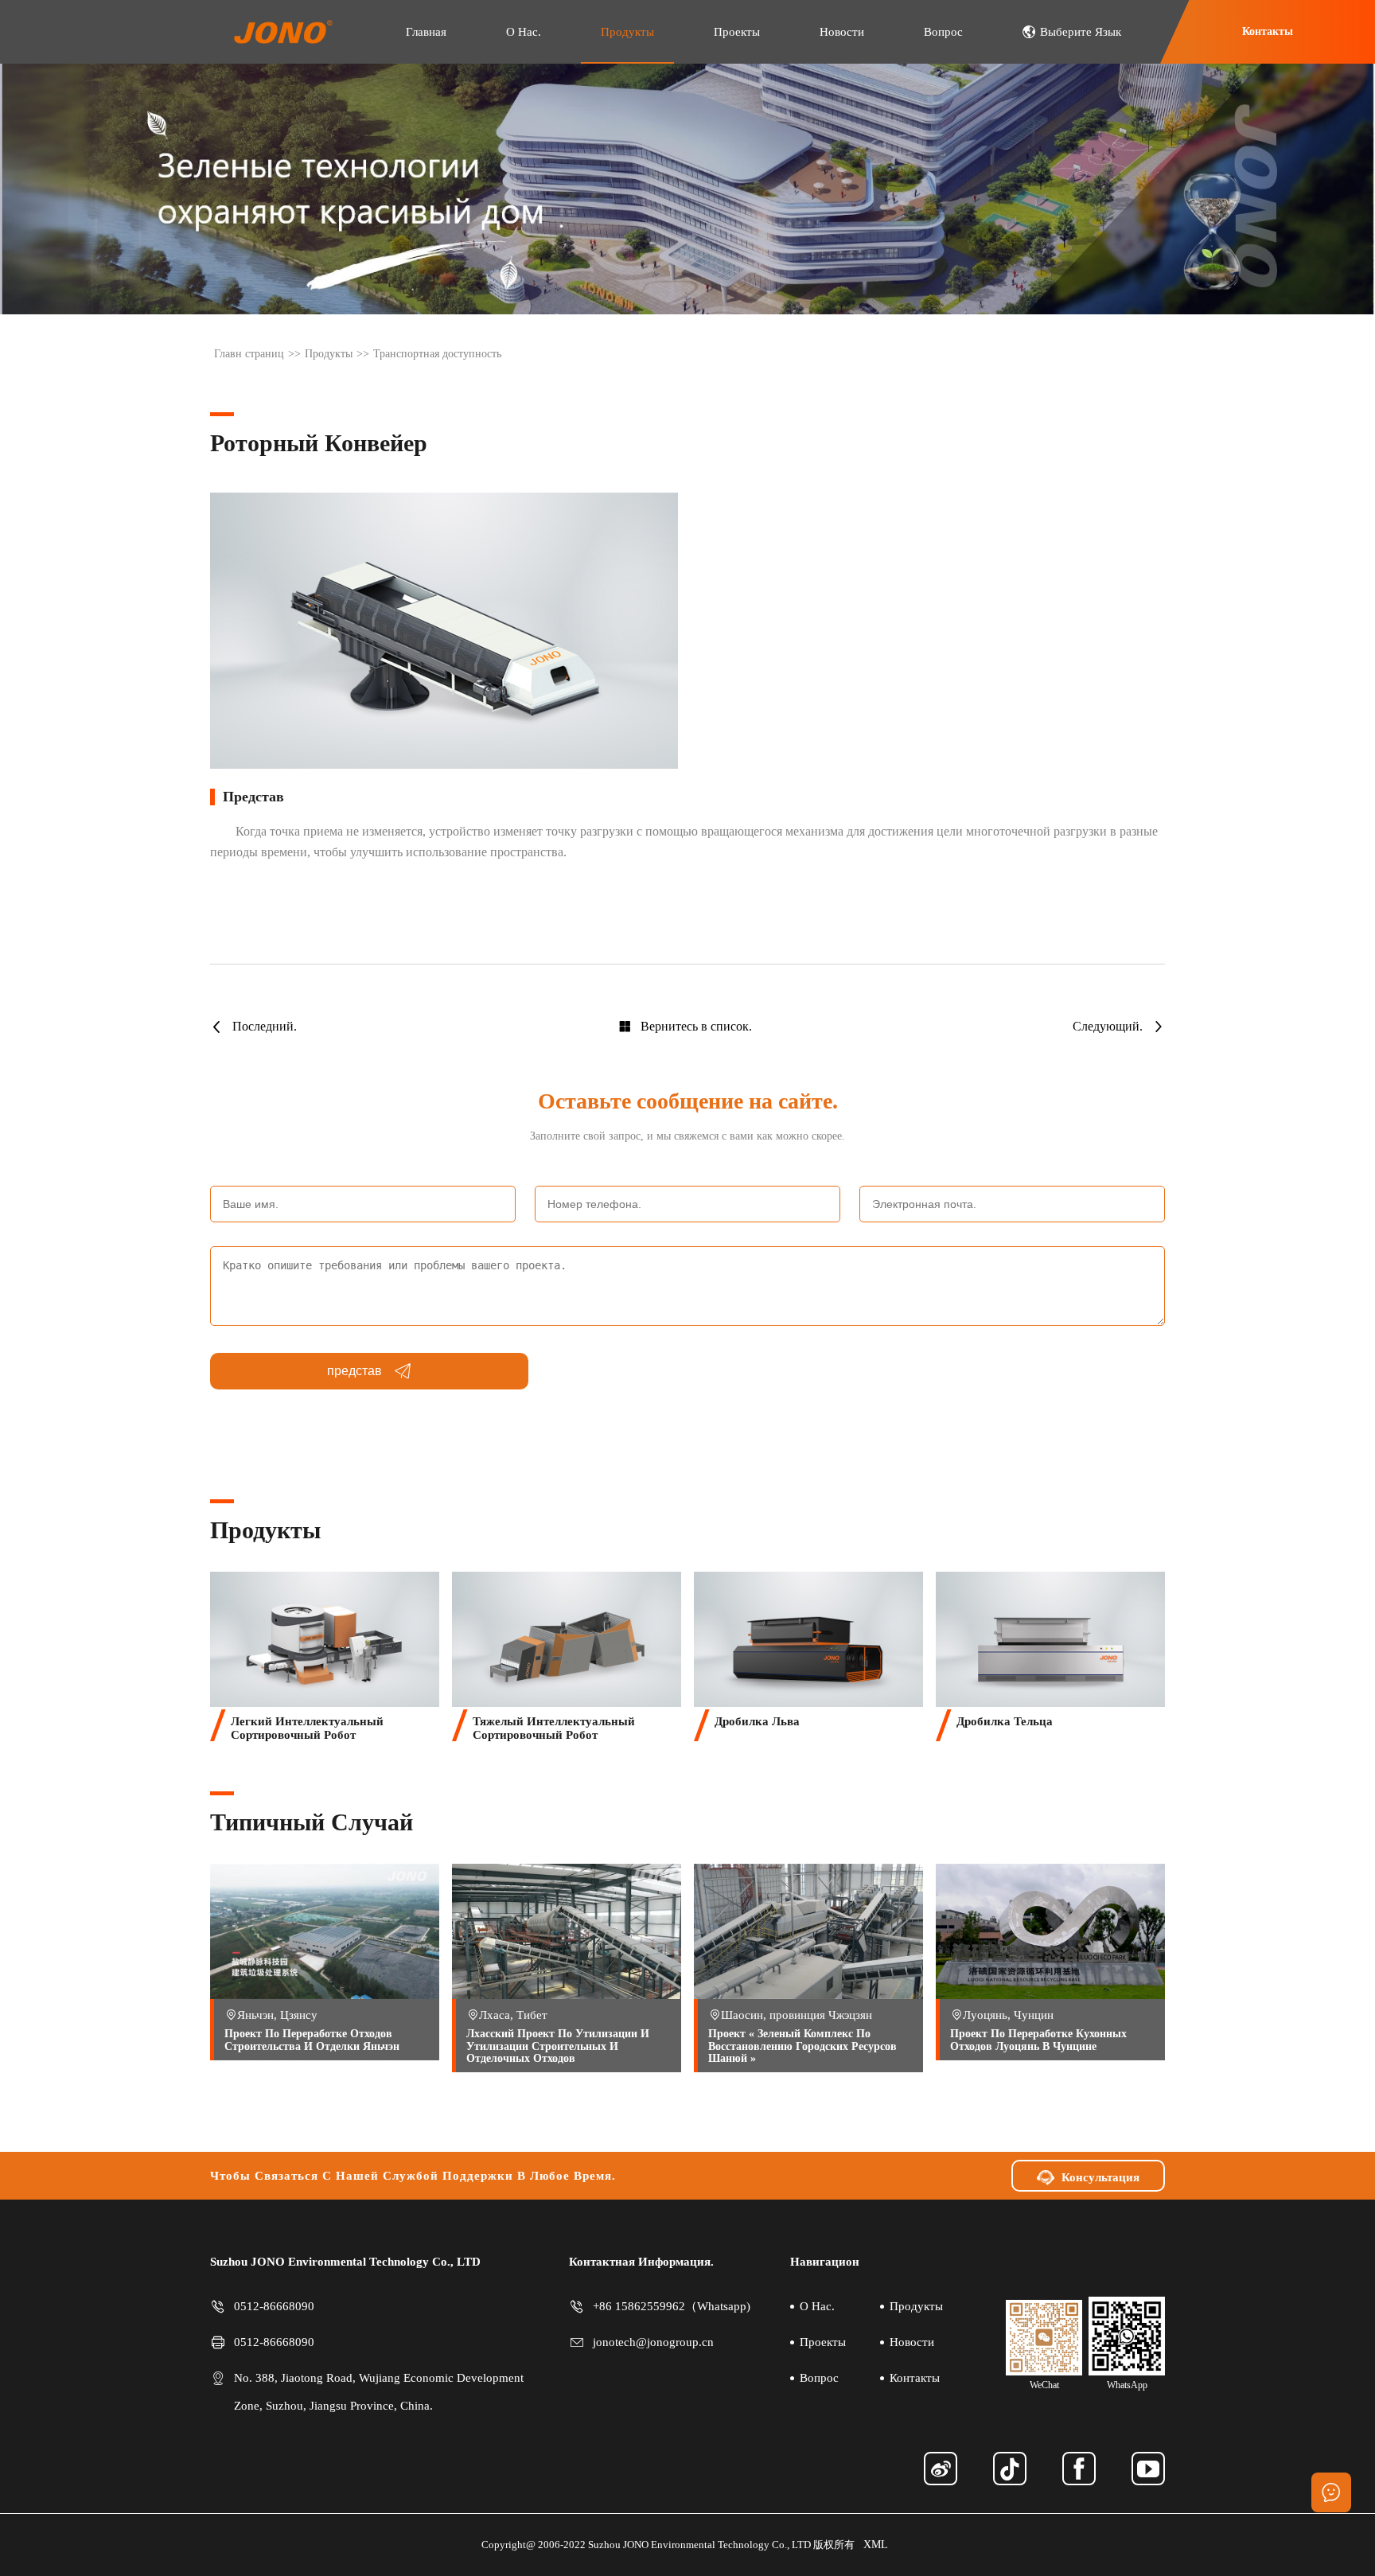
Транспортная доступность (437, 354)
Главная (426, 32)
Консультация (1100, 2177)
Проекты (737, 32)
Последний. (265, 1026)
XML (876, 2545)
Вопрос (943, 32)
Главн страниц (249, 354)
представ (354, 1371)
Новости (842, 32)
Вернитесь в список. (696, 1026)
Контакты (1268, 31)
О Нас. (524, 32)
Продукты (627, 32)
